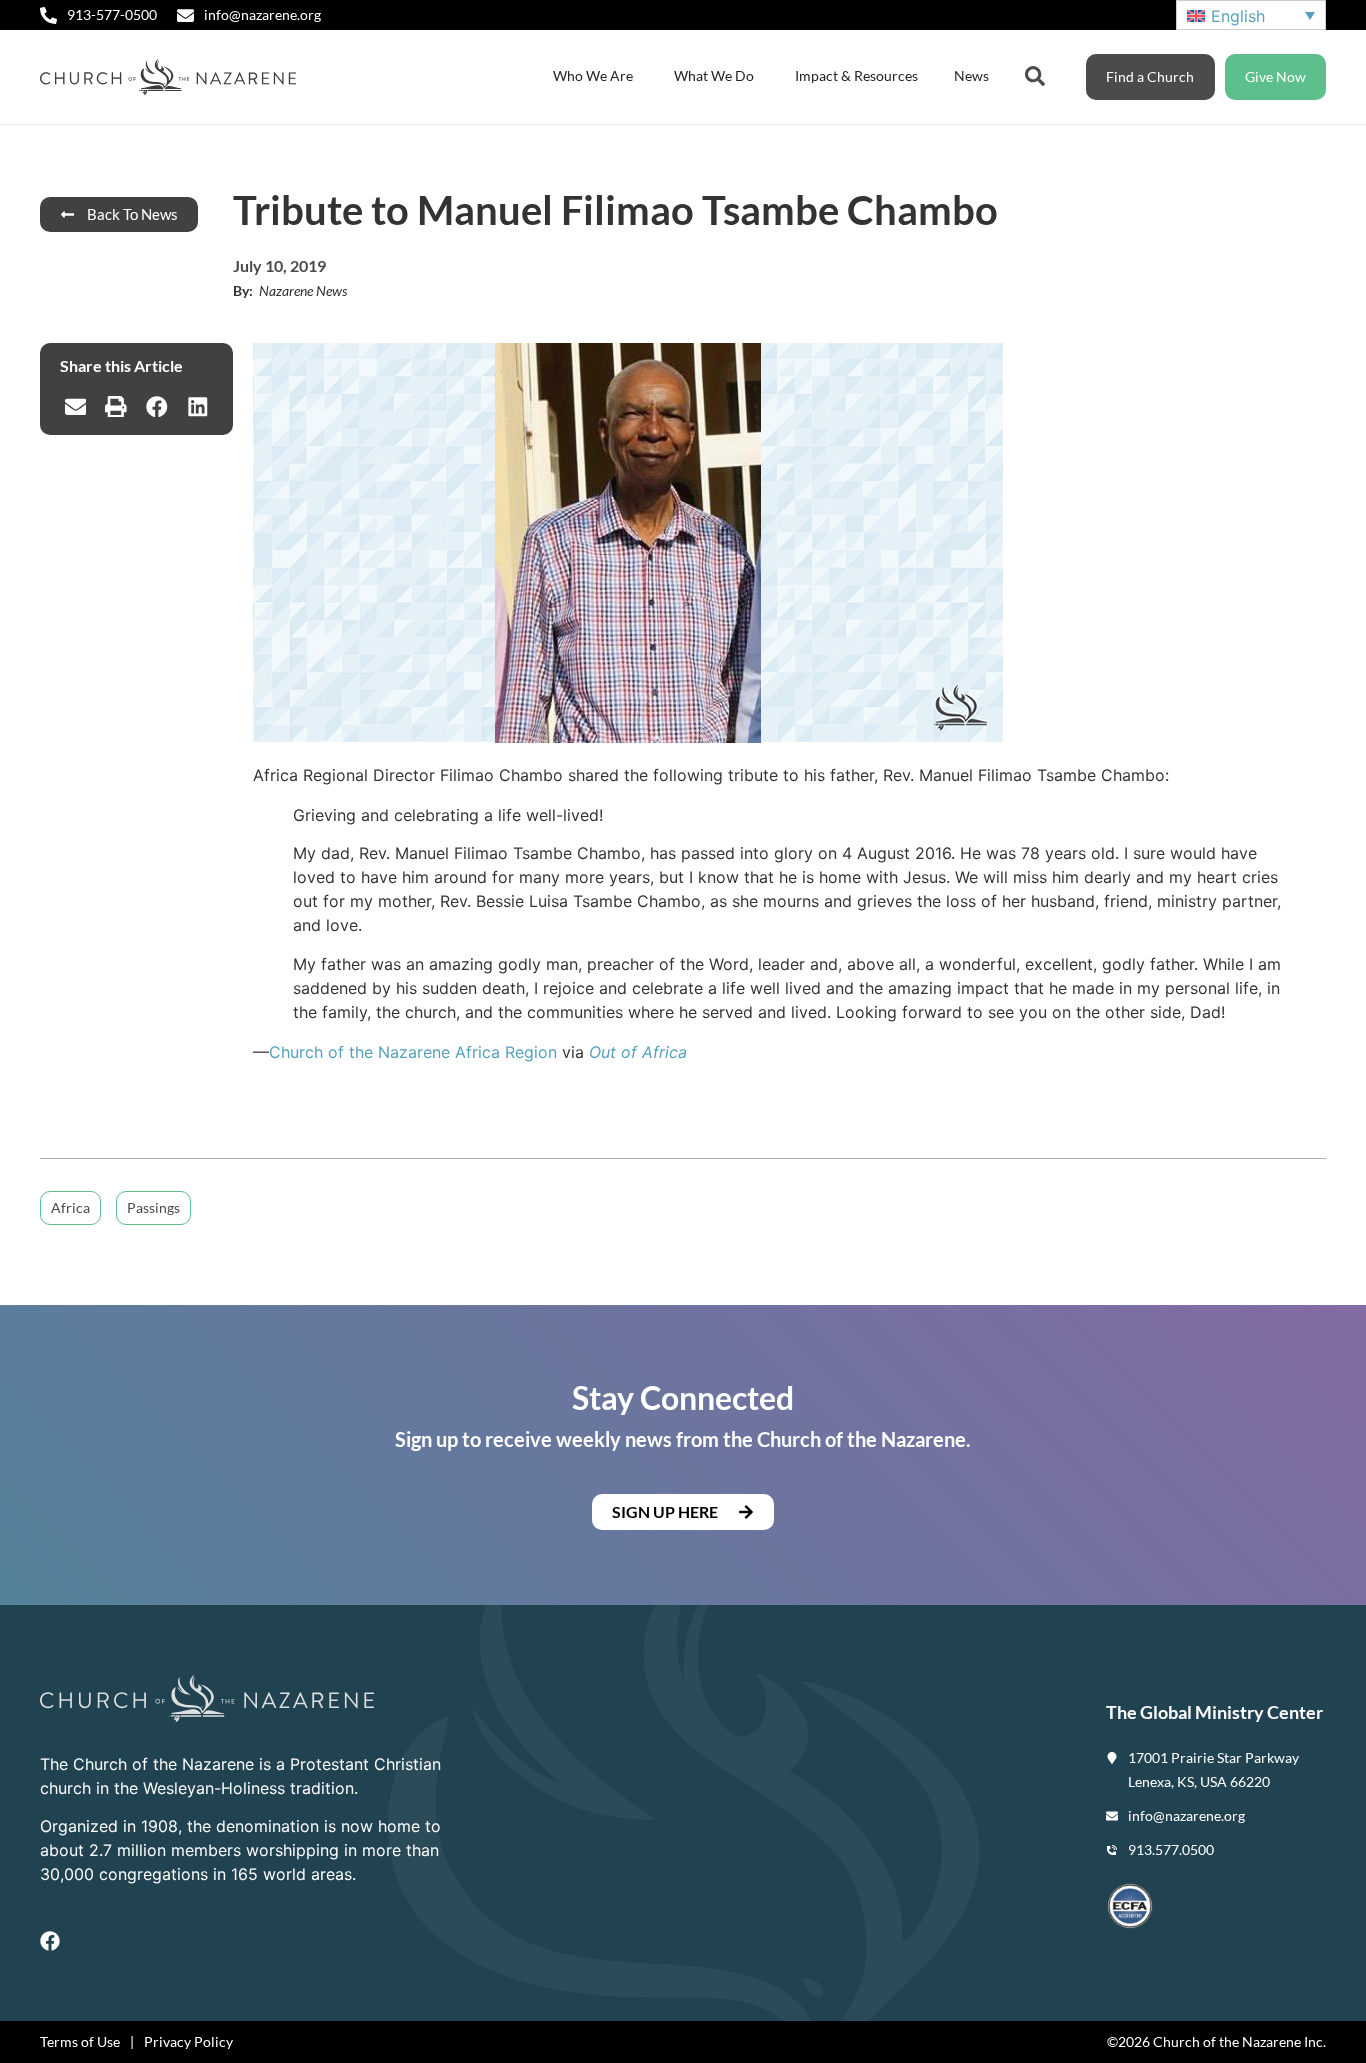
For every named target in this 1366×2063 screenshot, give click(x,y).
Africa (70, 1207)
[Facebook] (50, 1941)
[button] (75, 407)
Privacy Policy (188, 2041)
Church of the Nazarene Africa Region (413, 1052)
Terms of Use (80, 2041)
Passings (153, 1207)
